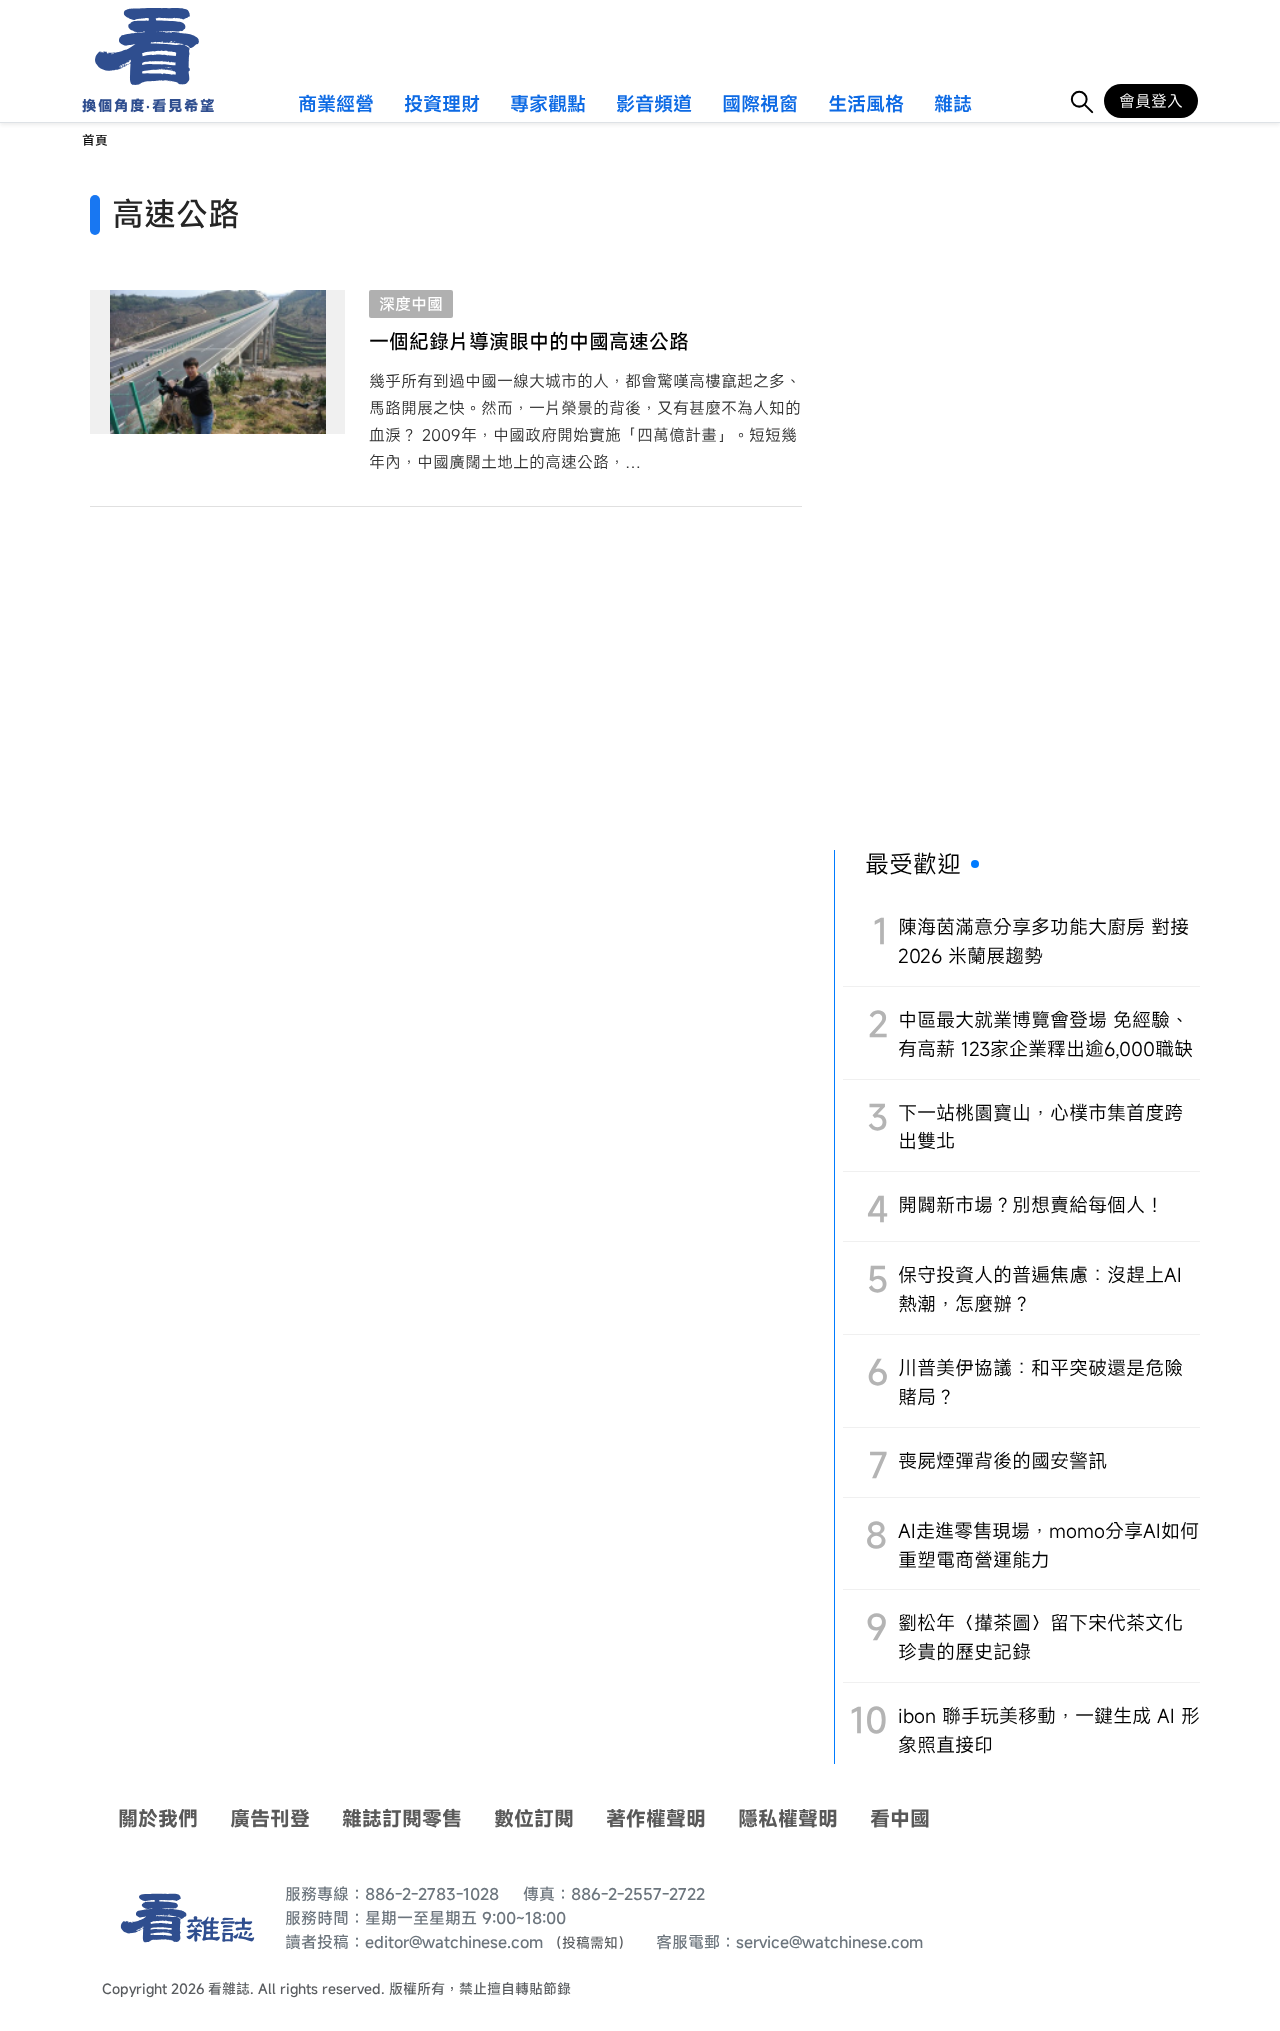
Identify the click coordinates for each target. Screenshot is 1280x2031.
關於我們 (158, 1818)
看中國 (900, 1818)
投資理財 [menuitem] (442, 105)
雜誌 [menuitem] (953, 105)
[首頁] (140, 46)
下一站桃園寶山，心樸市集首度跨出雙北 (1040, 1127)
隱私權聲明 (788, 1818)
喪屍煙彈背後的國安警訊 (1002, 1460)
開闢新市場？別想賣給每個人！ (1031, 1204)
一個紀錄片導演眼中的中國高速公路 (529, 341)
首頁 (95, 140)
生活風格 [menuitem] (866, 105)
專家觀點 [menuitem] (548, 105)
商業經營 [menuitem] (336, 105)
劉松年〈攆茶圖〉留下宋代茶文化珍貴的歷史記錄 (1040, 1637)
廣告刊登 (270, 1818)
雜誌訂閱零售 (402, 1818)
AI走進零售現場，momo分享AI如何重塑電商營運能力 (1048, 1545)
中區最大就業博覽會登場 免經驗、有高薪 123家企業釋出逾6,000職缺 (1045, 1034)
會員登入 (1151, 101)
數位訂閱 (534, 1818)
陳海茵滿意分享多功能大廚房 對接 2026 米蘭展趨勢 (1043, 941)
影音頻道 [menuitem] (654, 105)
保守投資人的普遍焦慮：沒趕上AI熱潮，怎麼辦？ (1040, 1289)
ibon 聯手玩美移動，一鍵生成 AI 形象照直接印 (1049, 1730)
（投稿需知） (590, 1942)
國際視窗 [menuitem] (760, 105)
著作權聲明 (656, 1818)
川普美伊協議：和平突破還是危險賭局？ (1040, 1382)
